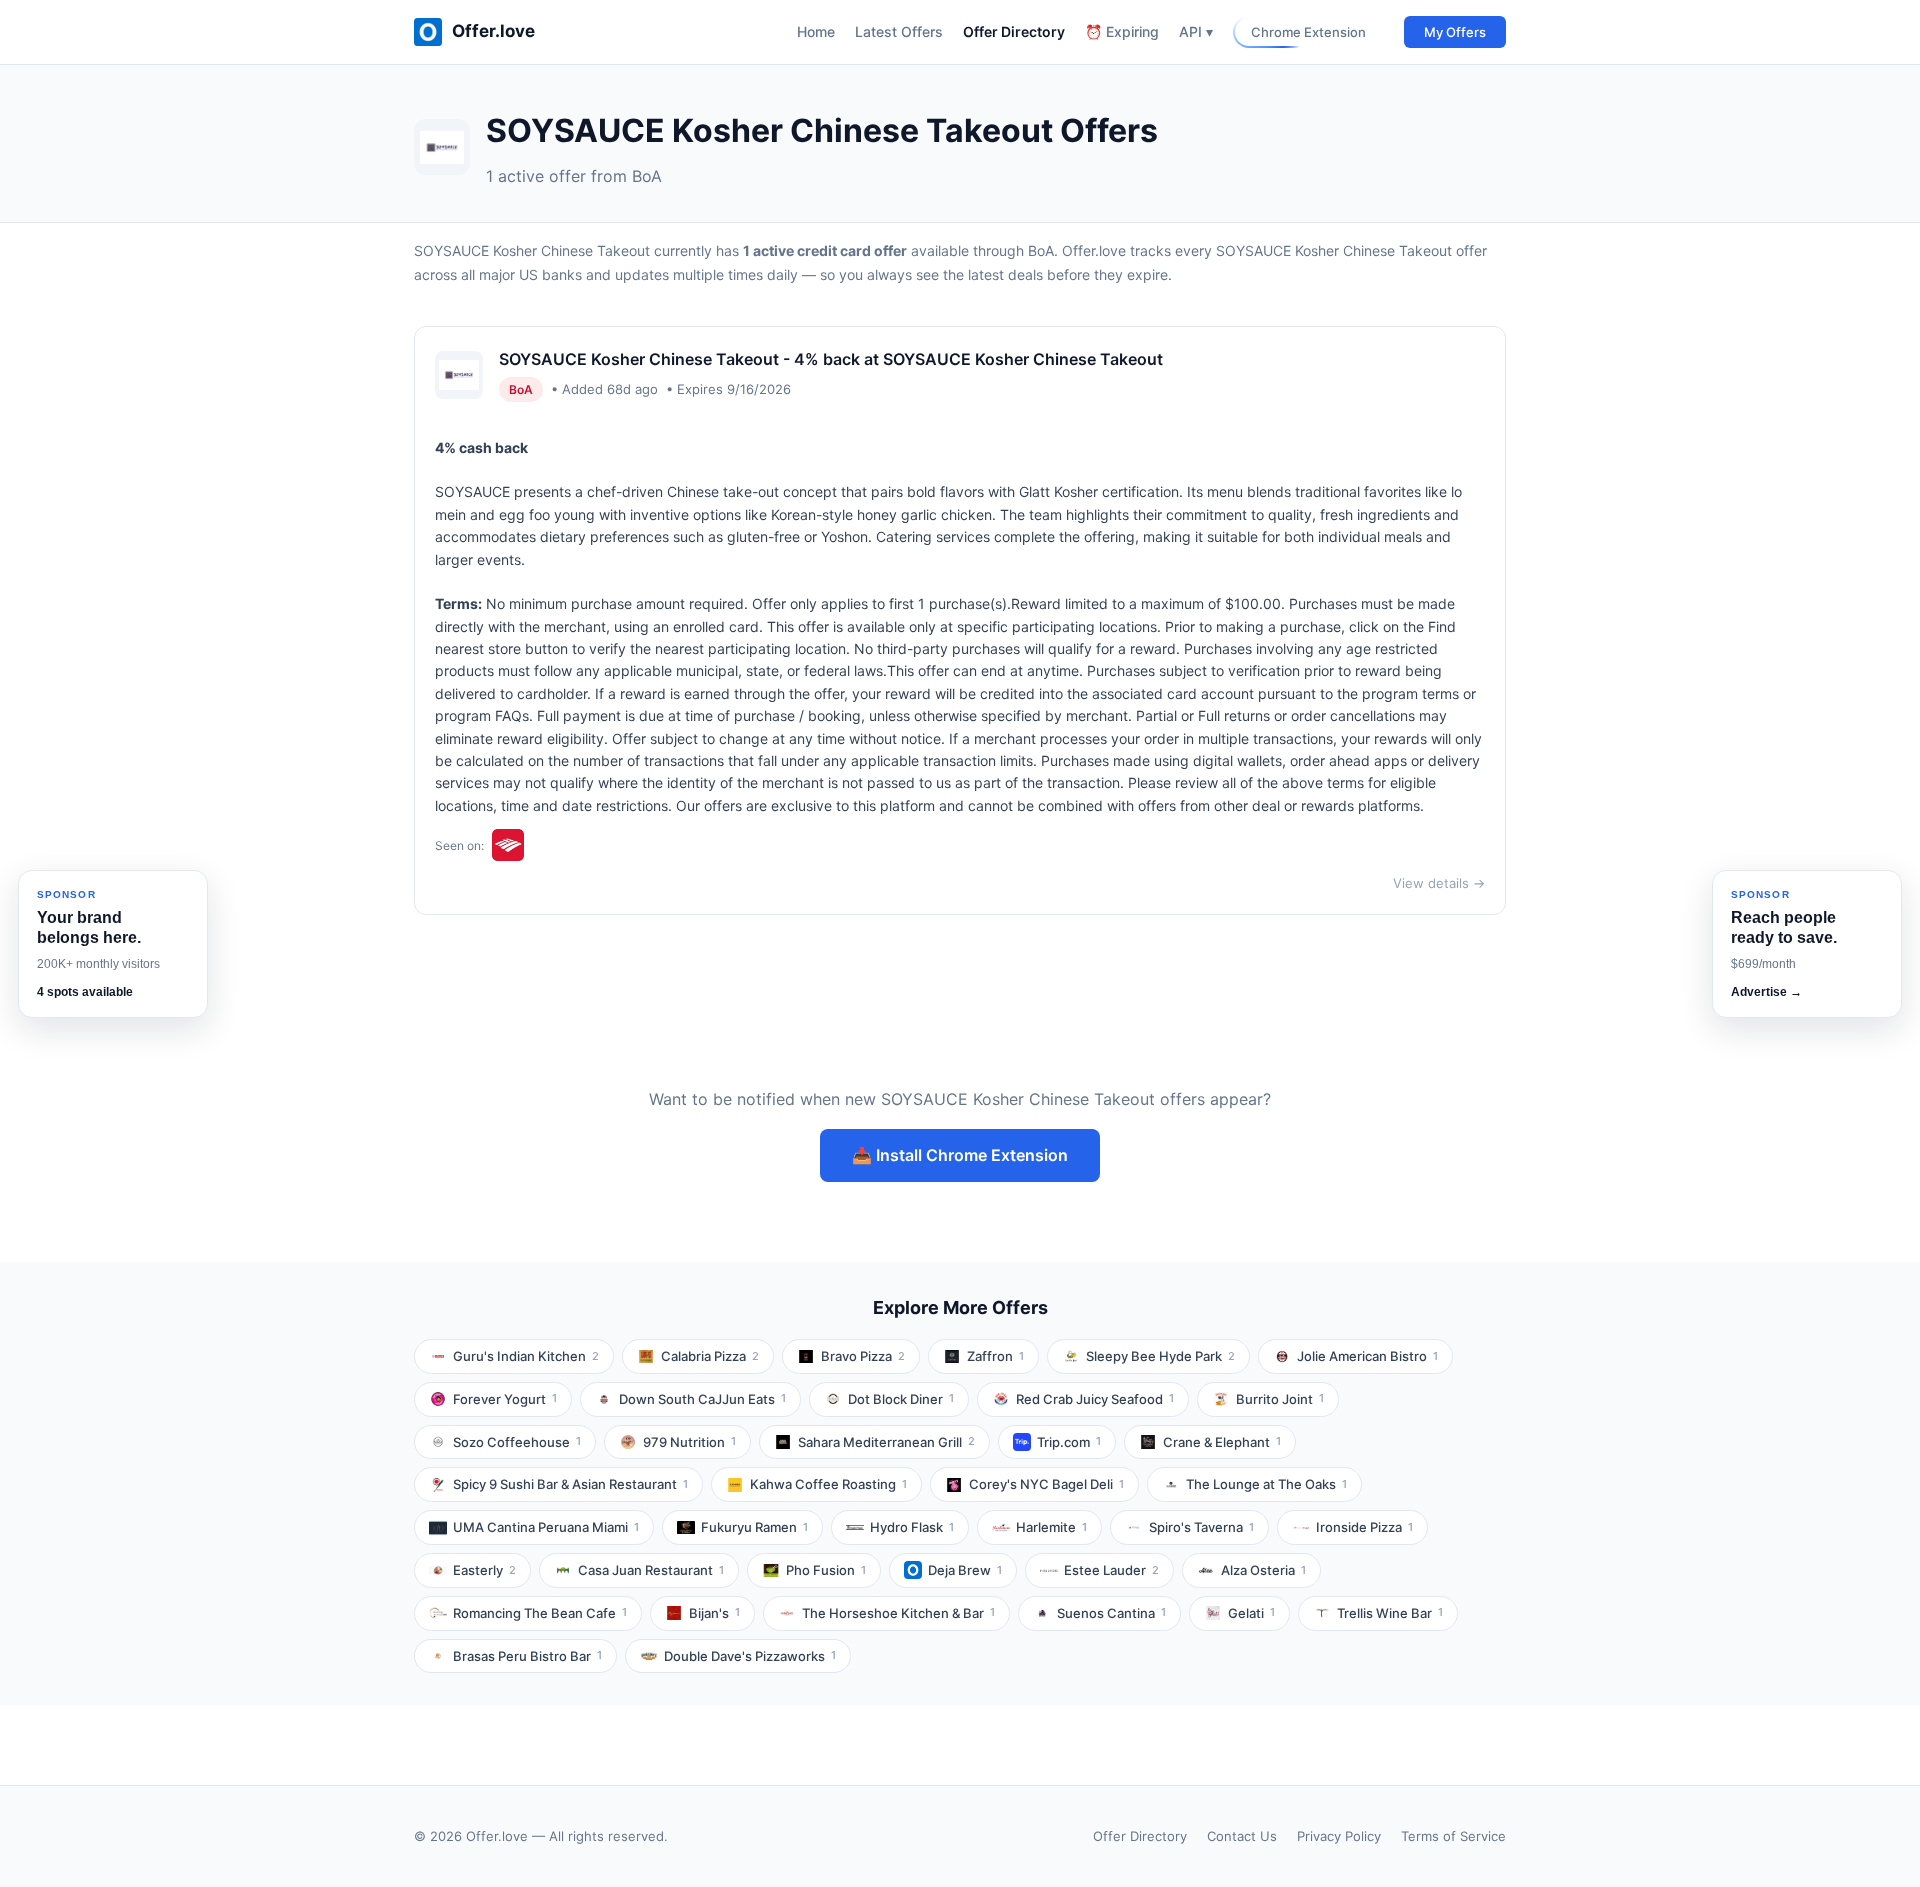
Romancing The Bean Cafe (540, 1613)
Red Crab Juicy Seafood (1095, 1399)
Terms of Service (1453, 1836)
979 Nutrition (689, 1442)
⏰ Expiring (1122, 31)
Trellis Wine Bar (1390, 1613)
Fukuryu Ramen (754, 1527)
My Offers (1455, 32)
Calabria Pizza (710, 1356)
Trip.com (1069, 1442)
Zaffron (995, 1356)
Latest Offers (899, 31)
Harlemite (1051, 1527)
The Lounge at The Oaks (1266, 1484)
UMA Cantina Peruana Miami (546, 1527)
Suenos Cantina (1111, 1613)
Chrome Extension (1308, 32)
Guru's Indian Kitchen (526, 1356)
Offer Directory (1014, 31)
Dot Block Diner (901, 1399)
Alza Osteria (1263, 1570)
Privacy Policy (1339, 1836)
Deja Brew (965, 1570)
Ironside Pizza (1364, 1527)
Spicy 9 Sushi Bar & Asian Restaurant (570, 1484)
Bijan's (714, 1613)
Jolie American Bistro (1367, 1356)
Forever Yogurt (505, 1399)
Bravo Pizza (863, 1356)
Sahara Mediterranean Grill (886, 1442)
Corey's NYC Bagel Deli (1046, 1484)
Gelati (1251, 1613)
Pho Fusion (826, 1570)
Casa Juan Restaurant (651, 1570)
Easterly (484, 1570)
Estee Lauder (1111, 1570)
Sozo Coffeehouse (517, 1442)
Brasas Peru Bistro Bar (527, 1656)
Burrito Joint (1280, 1399)
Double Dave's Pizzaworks (750, 1656)
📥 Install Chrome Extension (960, 1155)
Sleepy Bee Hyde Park (1160, 1356)
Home (816, 31)
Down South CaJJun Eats (702, 1399)
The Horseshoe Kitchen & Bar (898, 1613)
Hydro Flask (912, 1527)
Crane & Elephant (1222, 1442)
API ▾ (1196, 31)
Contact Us (1242, 1836)
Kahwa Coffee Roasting (828, 1484)
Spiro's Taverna (1201, 1527)
